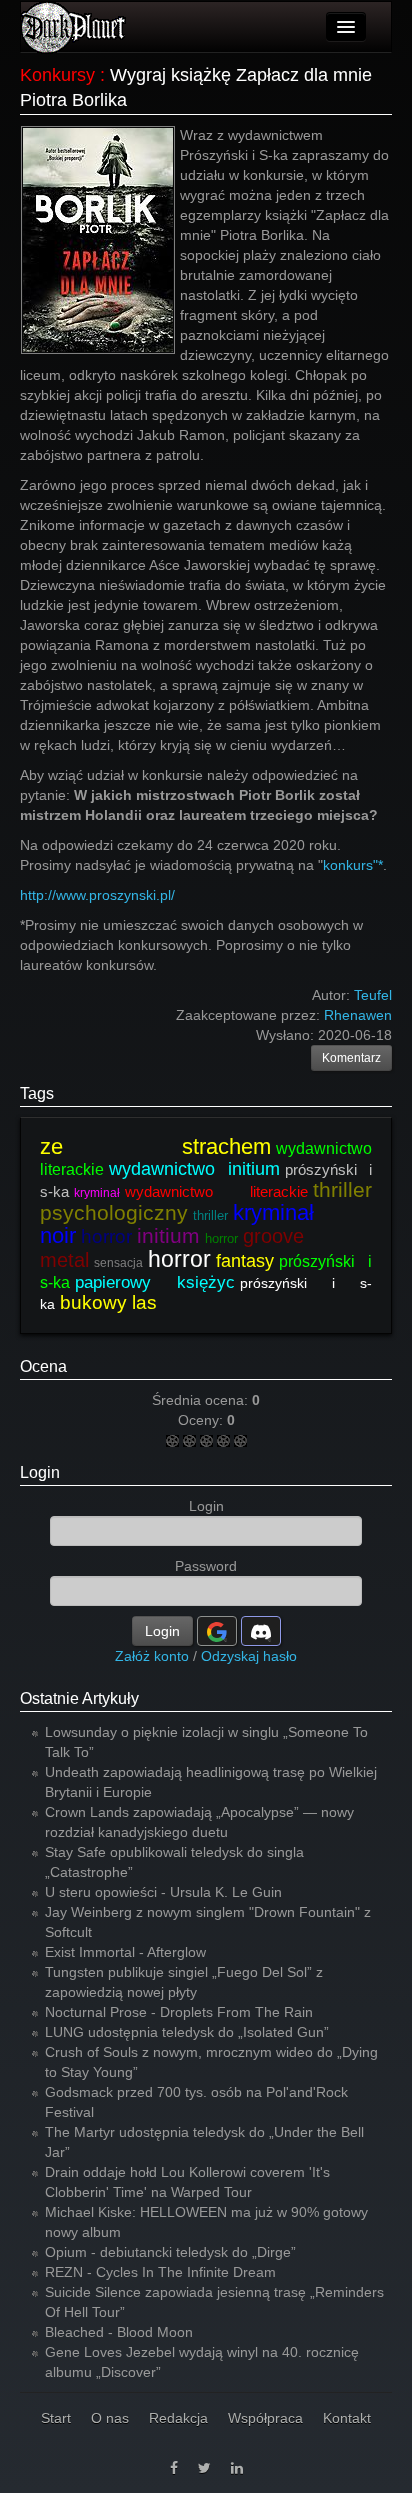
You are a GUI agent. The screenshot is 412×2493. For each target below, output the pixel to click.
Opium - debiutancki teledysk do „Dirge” (170, 2252)
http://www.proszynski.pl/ (97, 895)
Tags (37, 1093)
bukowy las (108, 1302)
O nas (110, 2418)
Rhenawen (358, 1015)
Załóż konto (152, 1656)
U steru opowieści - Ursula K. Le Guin (163, 1892)
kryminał (97, 1193)
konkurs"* (353, 865)
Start (56, 2418)
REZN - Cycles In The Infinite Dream (160, 2272)
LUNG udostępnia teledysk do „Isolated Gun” (187, 2032)
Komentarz (351, 1058)
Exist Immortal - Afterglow (125, 1952)
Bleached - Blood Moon (119, 2332)
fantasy (245, 1261)
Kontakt (347, 2418)
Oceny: (202, 1420)
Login (40, 1472)
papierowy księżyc (155, 1282)
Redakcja (178, 2418)
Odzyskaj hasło (249, 1656)
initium (168, 1235)
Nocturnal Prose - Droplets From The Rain (179, 2012)
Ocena (43, 1366)
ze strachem (155, 1146)
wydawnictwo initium (194, 1169)
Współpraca (265, 2418)
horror (106, 1236)
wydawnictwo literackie (216, 1191)
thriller (210, 1215)
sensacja (118, 1263)
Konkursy (57, 75)
